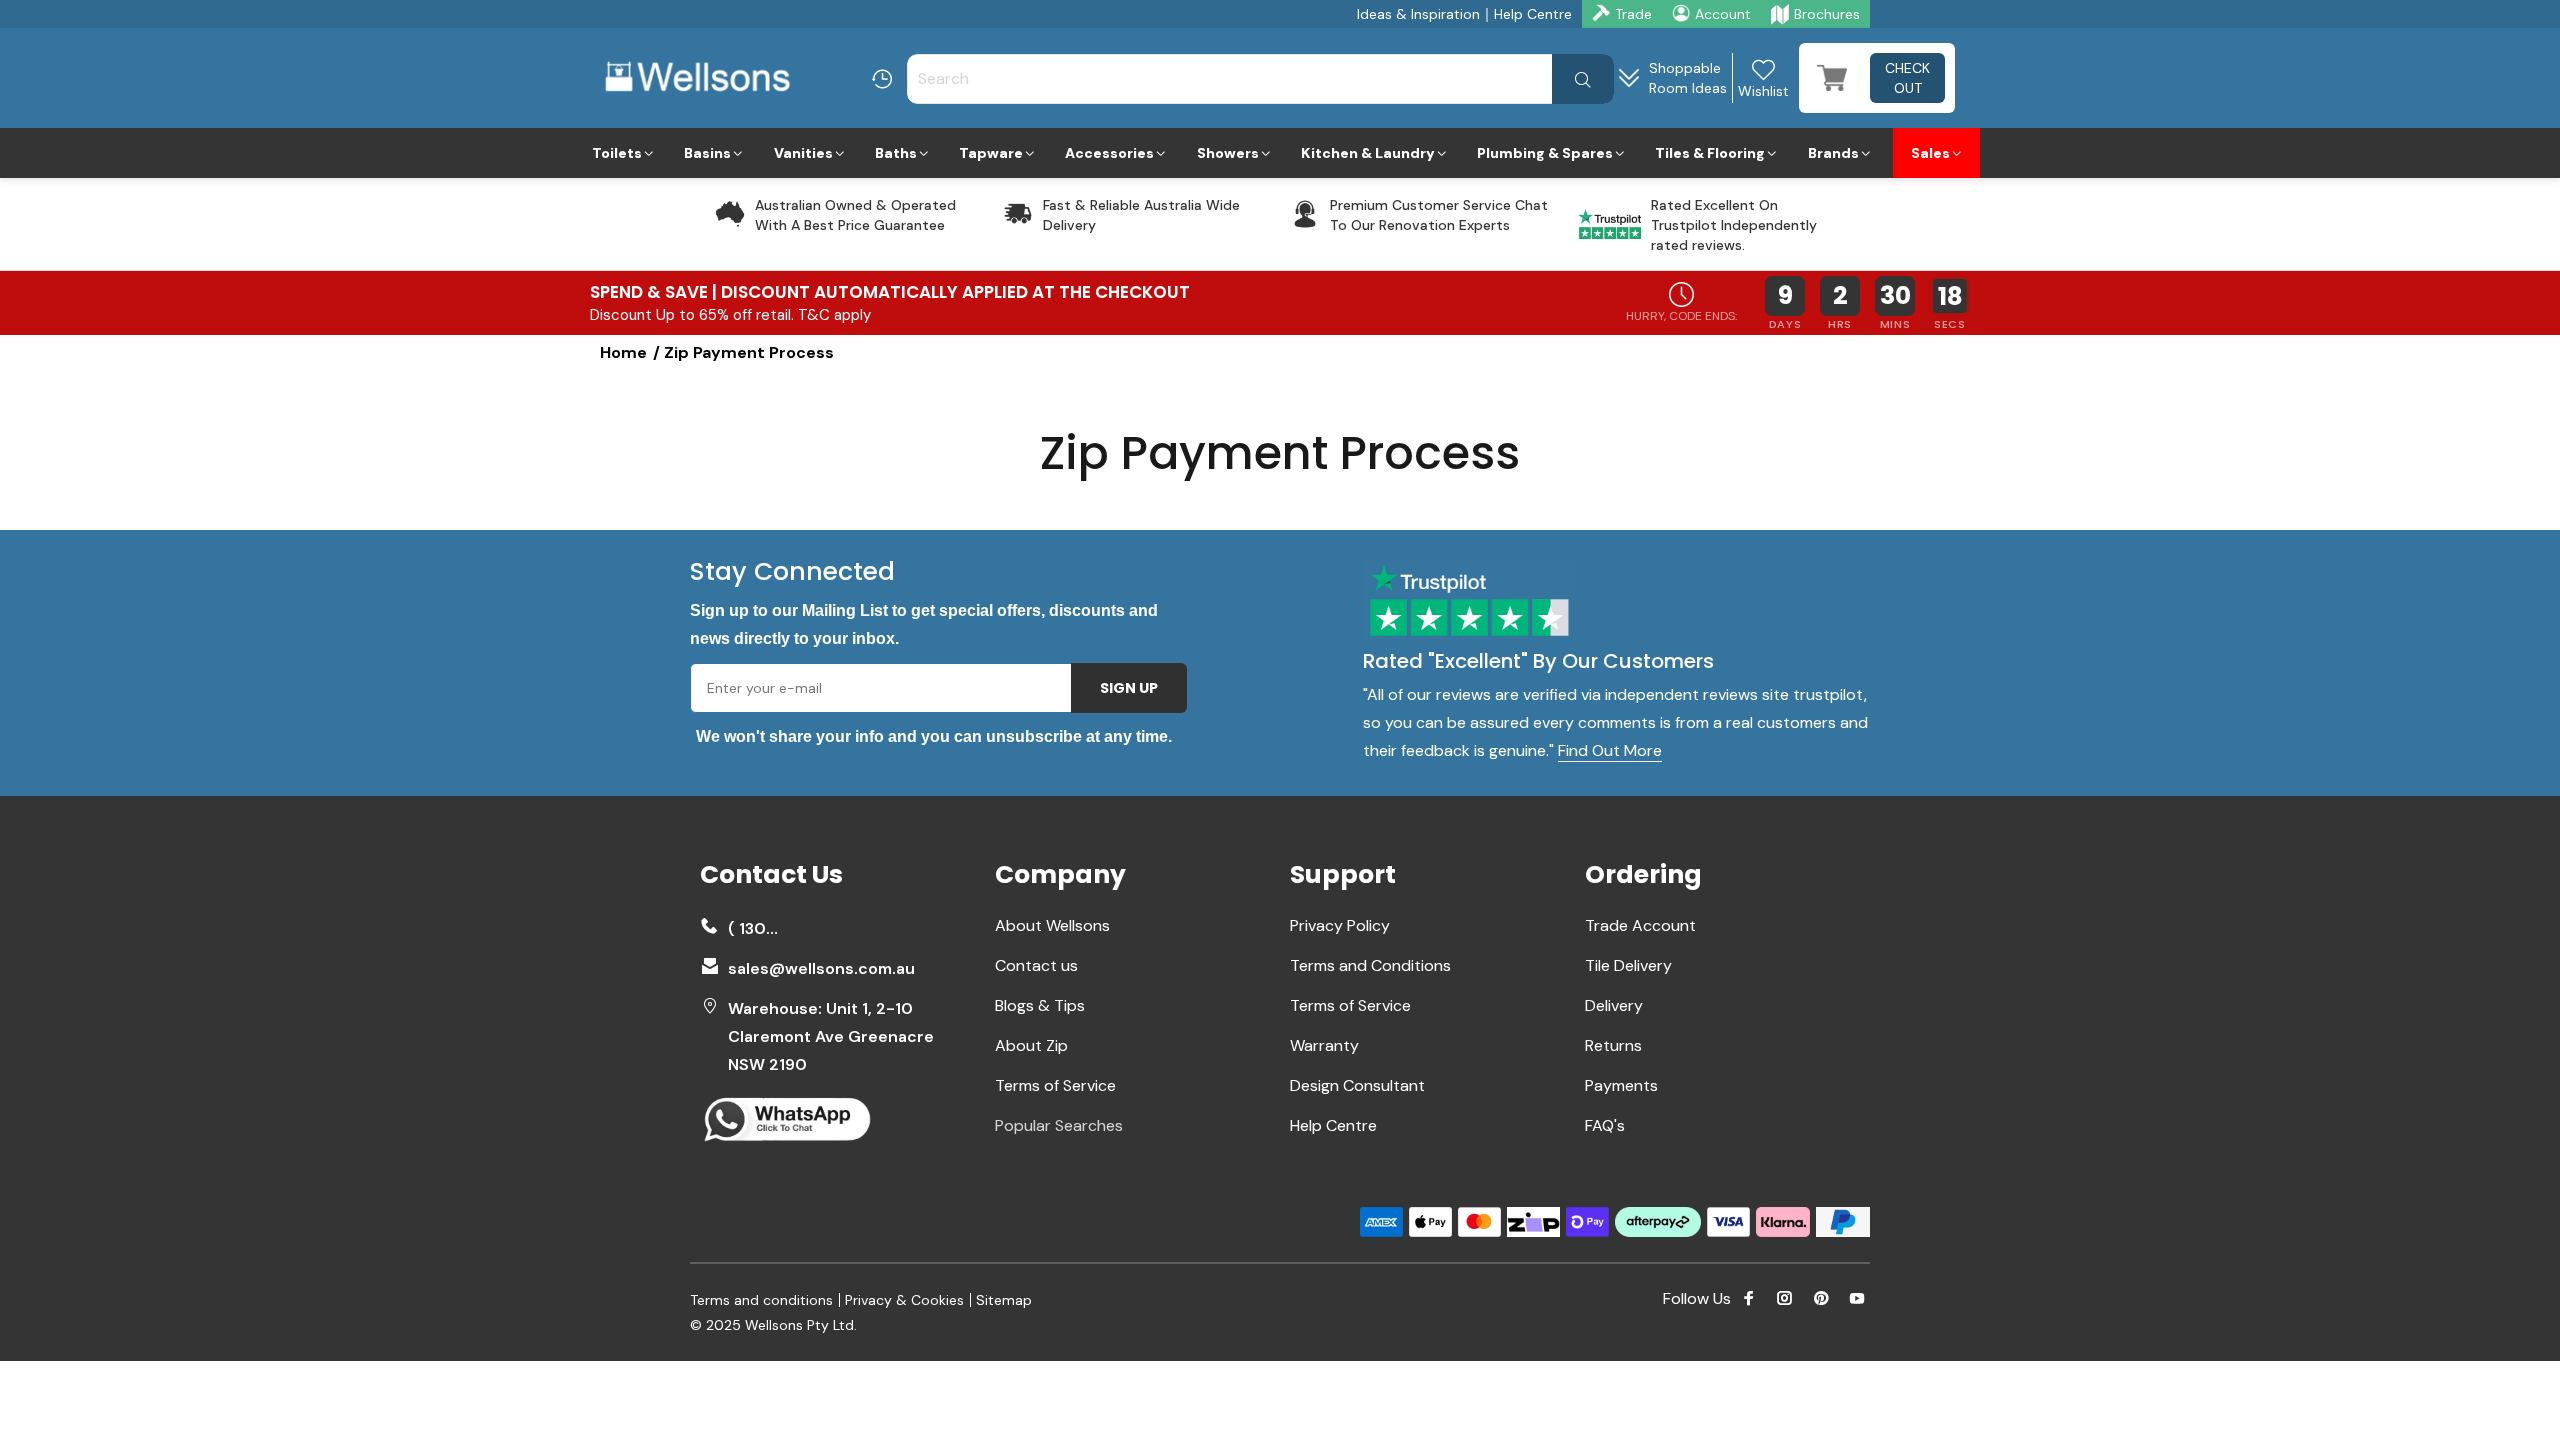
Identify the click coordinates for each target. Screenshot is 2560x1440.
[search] (1583, 79)
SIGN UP (1129, 688)
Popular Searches (1059, 1125)
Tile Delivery (1628, 965)
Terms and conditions (761, 1300)
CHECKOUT (1907, 78)
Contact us (1036, 965)
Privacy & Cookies (904, 1300)
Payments (1621, 1085)
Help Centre (1533, 14)
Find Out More (1610, 751)
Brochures (1827, 14)
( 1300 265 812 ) (758, 928)
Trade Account (1640, 925)
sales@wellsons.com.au (821, 968)
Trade (1633, 14)
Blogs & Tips (1040, 1005)
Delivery (1614, 1005)
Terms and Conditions (1370, 965)
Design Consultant (1357, 1085)
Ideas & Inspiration (1418, 14)
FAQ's (1605, 1125)
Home (623, 352)
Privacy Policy (1340, 925)
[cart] (1832, 78)
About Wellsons (1052, 925)
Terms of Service (1055, 1085)
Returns (1613, 1045)
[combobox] (1260, 79)
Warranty (1324, 1045)
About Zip (1031, 1045)
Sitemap (1004, 1300)
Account (1723, 14)
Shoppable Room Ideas (1688, 78)
